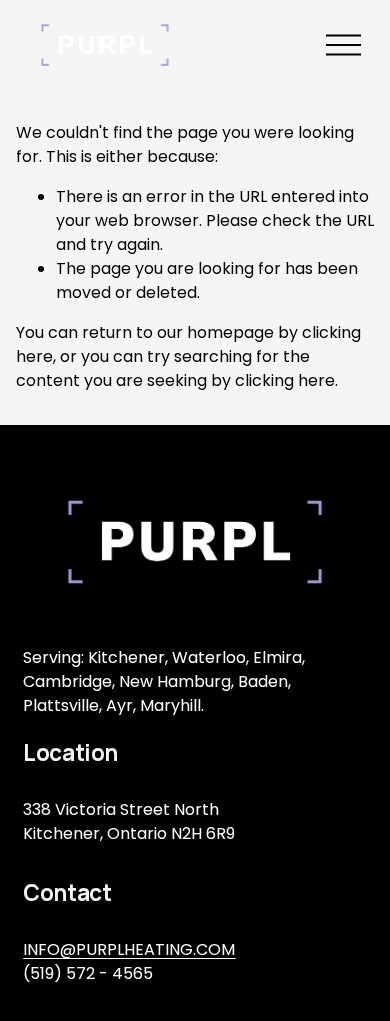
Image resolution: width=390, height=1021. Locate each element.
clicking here (285, 380)
